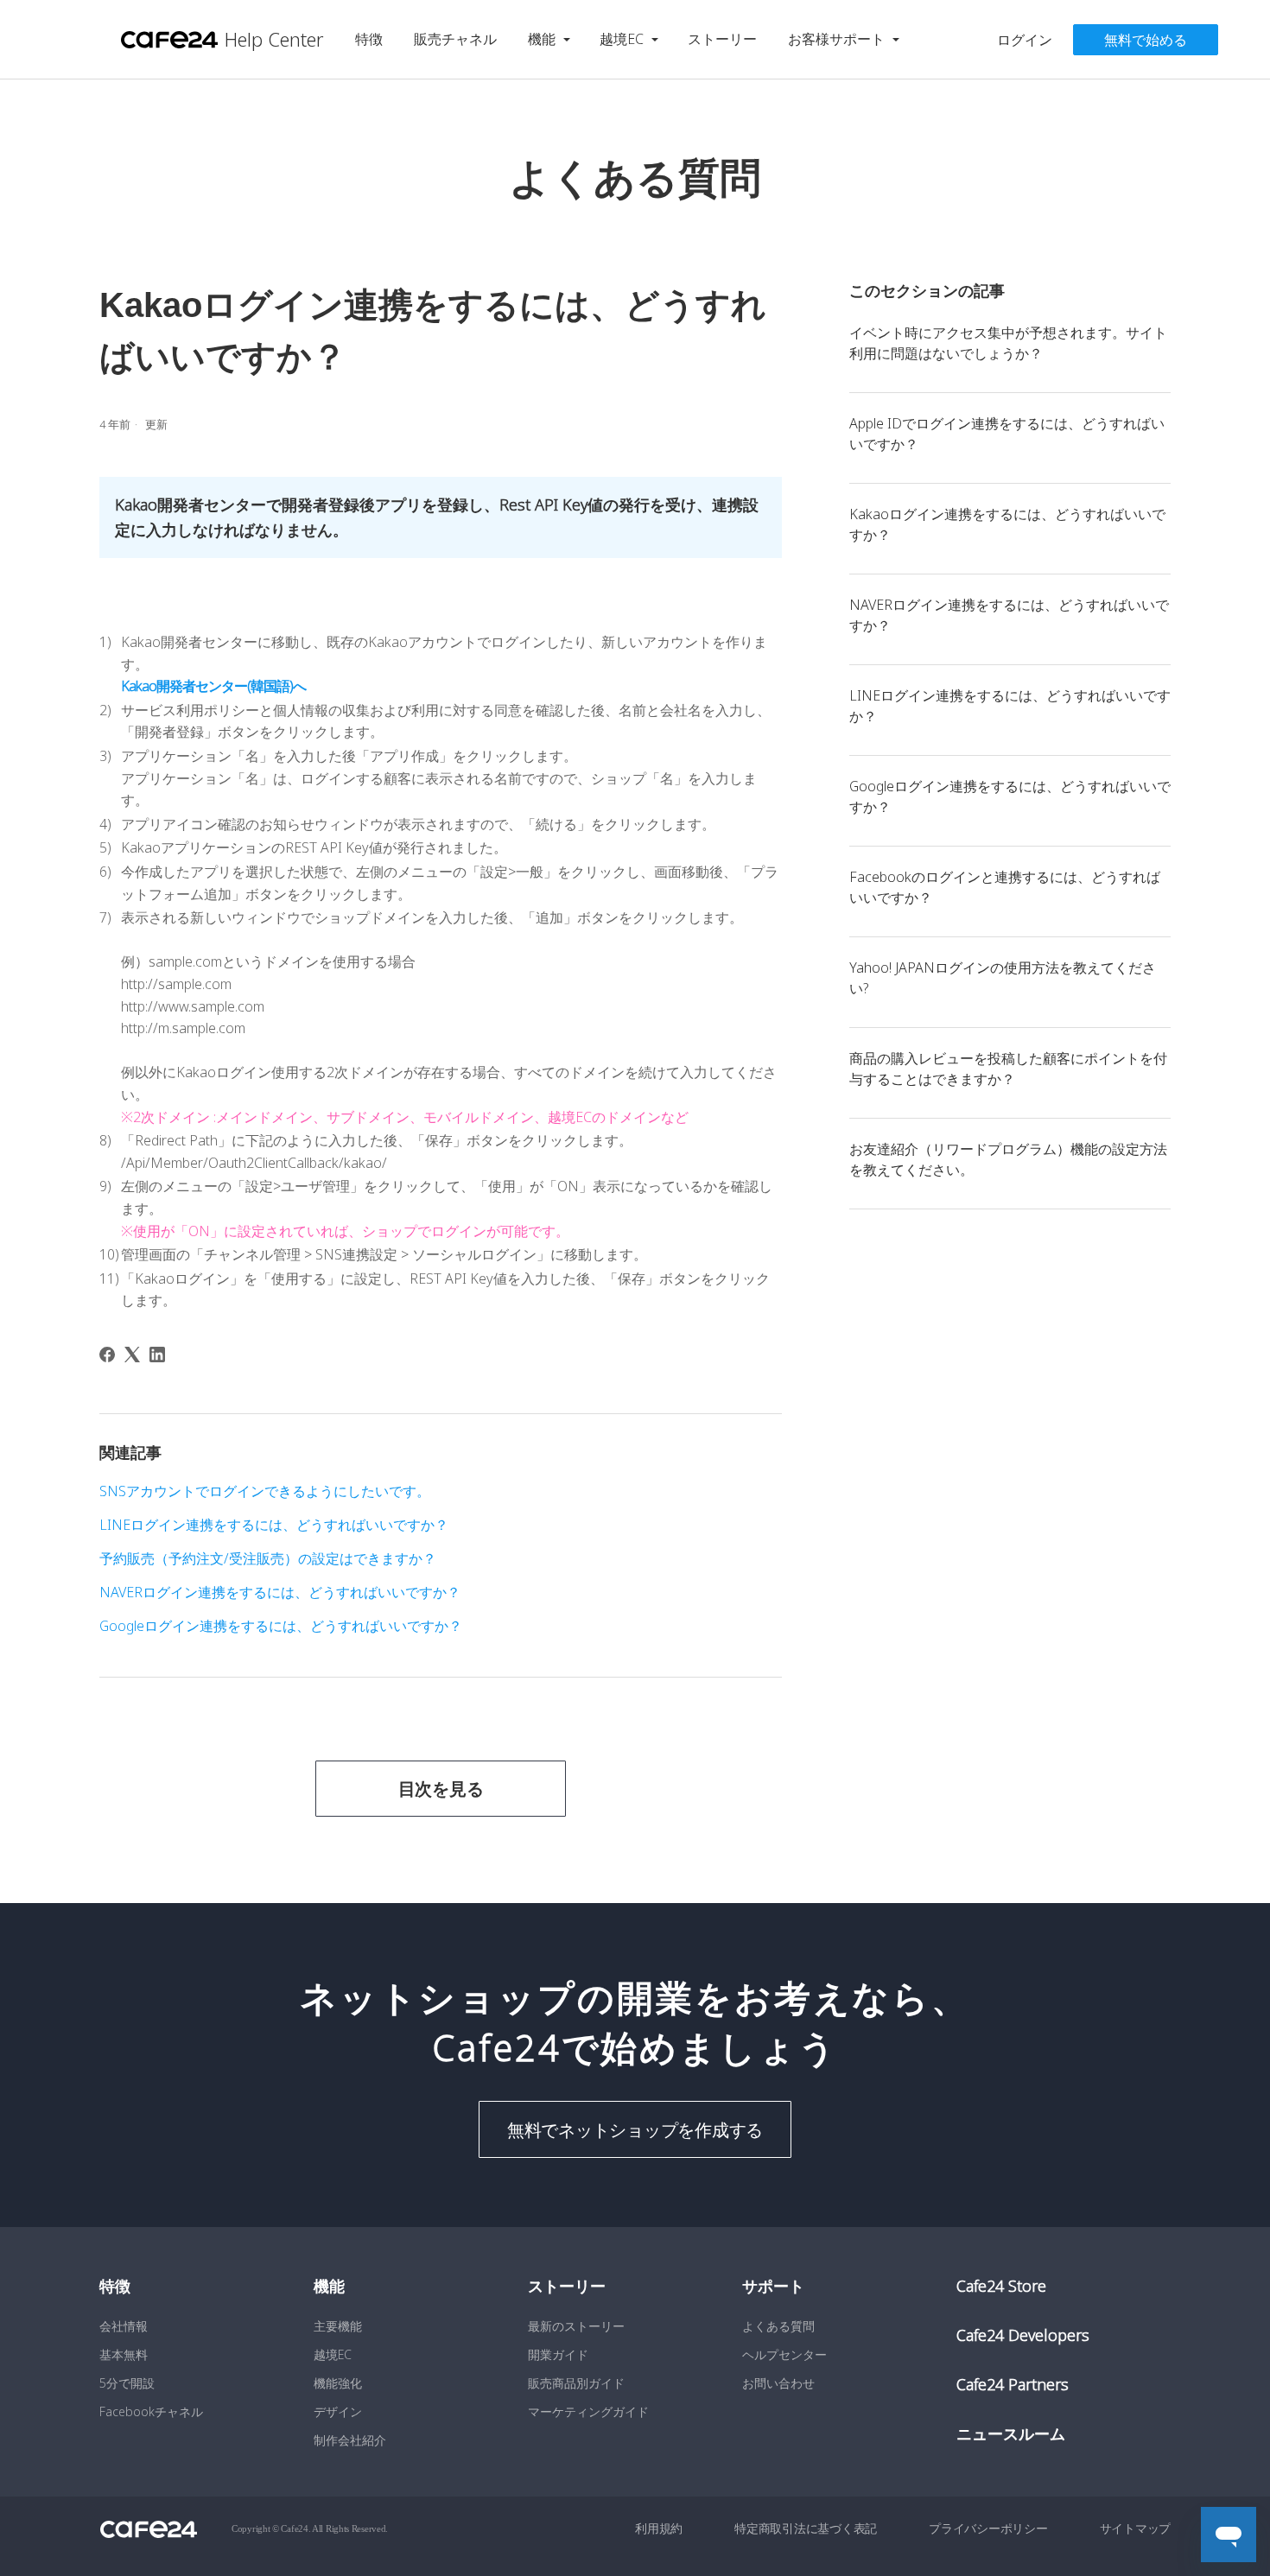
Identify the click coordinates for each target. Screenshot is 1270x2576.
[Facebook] (107, 1355)
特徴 (369, 39)
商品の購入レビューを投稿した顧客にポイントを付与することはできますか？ (1008, 1069)
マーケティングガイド (588, 2411)
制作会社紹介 (350, 2440)
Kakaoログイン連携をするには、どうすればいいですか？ (1007, 524)
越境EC (622, 39)
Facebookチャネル (151, 2411)
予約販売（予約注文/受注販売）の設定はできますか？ (268, 1558)
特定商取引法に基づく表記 (806, 2528)
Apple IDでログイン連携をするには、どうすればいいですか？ (1007, 434)
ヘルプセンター (784, 2354)
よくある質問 (778, 2326)
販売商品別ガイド (576, 2383)
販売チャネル (455, 39)
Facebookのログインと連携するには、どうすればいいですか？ (1005, 887)
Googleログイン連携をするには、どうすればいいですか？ (1010, 796)
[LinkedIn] (157, 1355)
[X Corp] (132, 1355)
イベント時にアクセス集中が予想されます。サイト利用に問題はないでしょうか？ (1008, 343)
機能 (542, 39)
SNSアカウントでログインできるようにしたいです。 (265, 1491)
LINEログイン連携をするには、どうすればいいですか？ (1010, 706)
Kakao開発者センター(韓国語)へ (215, 686)
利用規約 (659, 2528)
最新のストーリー (576, 2326)
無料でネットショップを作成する (635, 2129)
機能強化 (338, 2383)
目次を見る (441, 1789)
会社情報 (124, 2326)
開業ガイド (558, 2354)
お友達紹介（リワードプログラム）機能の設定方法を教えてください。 (1008, 1159)
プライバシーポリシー (988, 2528)
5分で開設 (127, 2383)
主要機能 (338, 2326)
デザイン (338, 2411)
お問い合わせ (778, 2383)
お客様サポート (836, 39)
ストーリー (722, 39)
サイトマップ (1136, 2528)
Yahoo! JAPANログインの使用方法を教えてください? (1003, 978)
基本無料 (124, 2354)
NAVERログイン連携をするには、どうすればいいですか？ (1009, 615)
